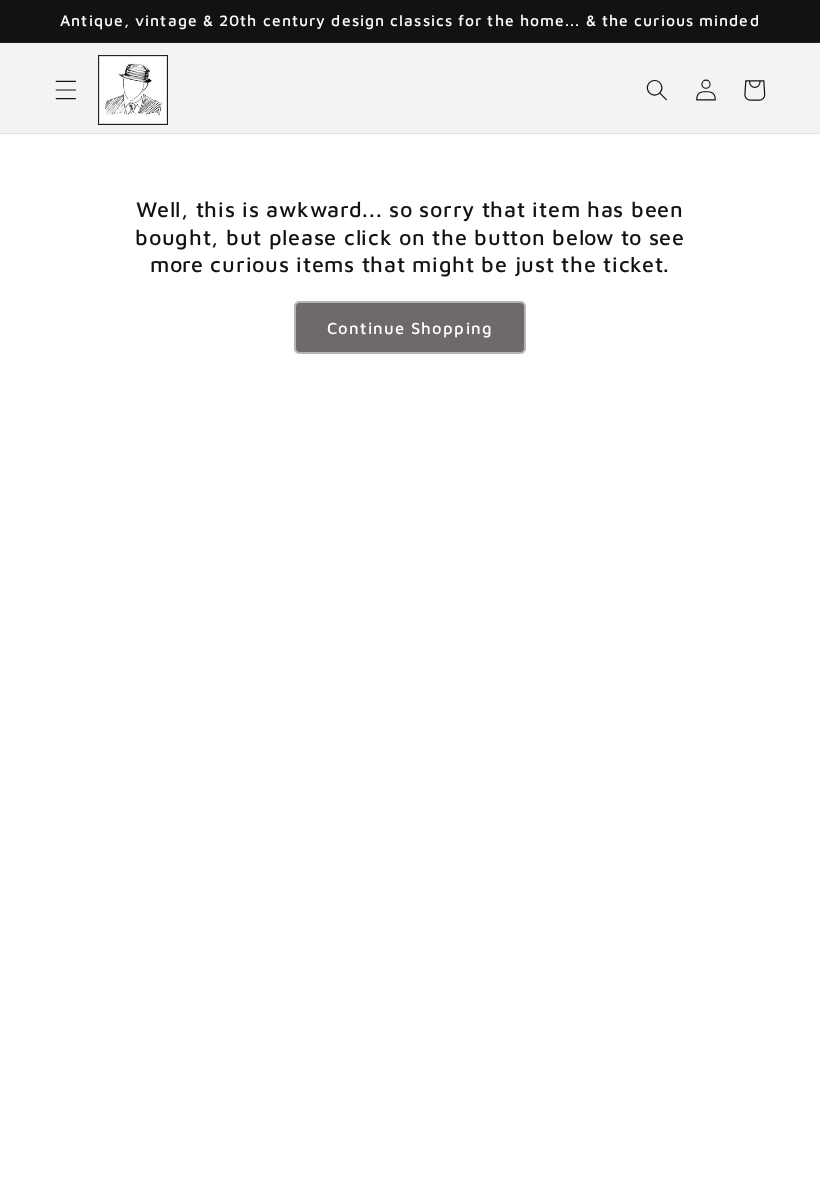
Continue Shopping (410, 327)
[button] (66, 90)
